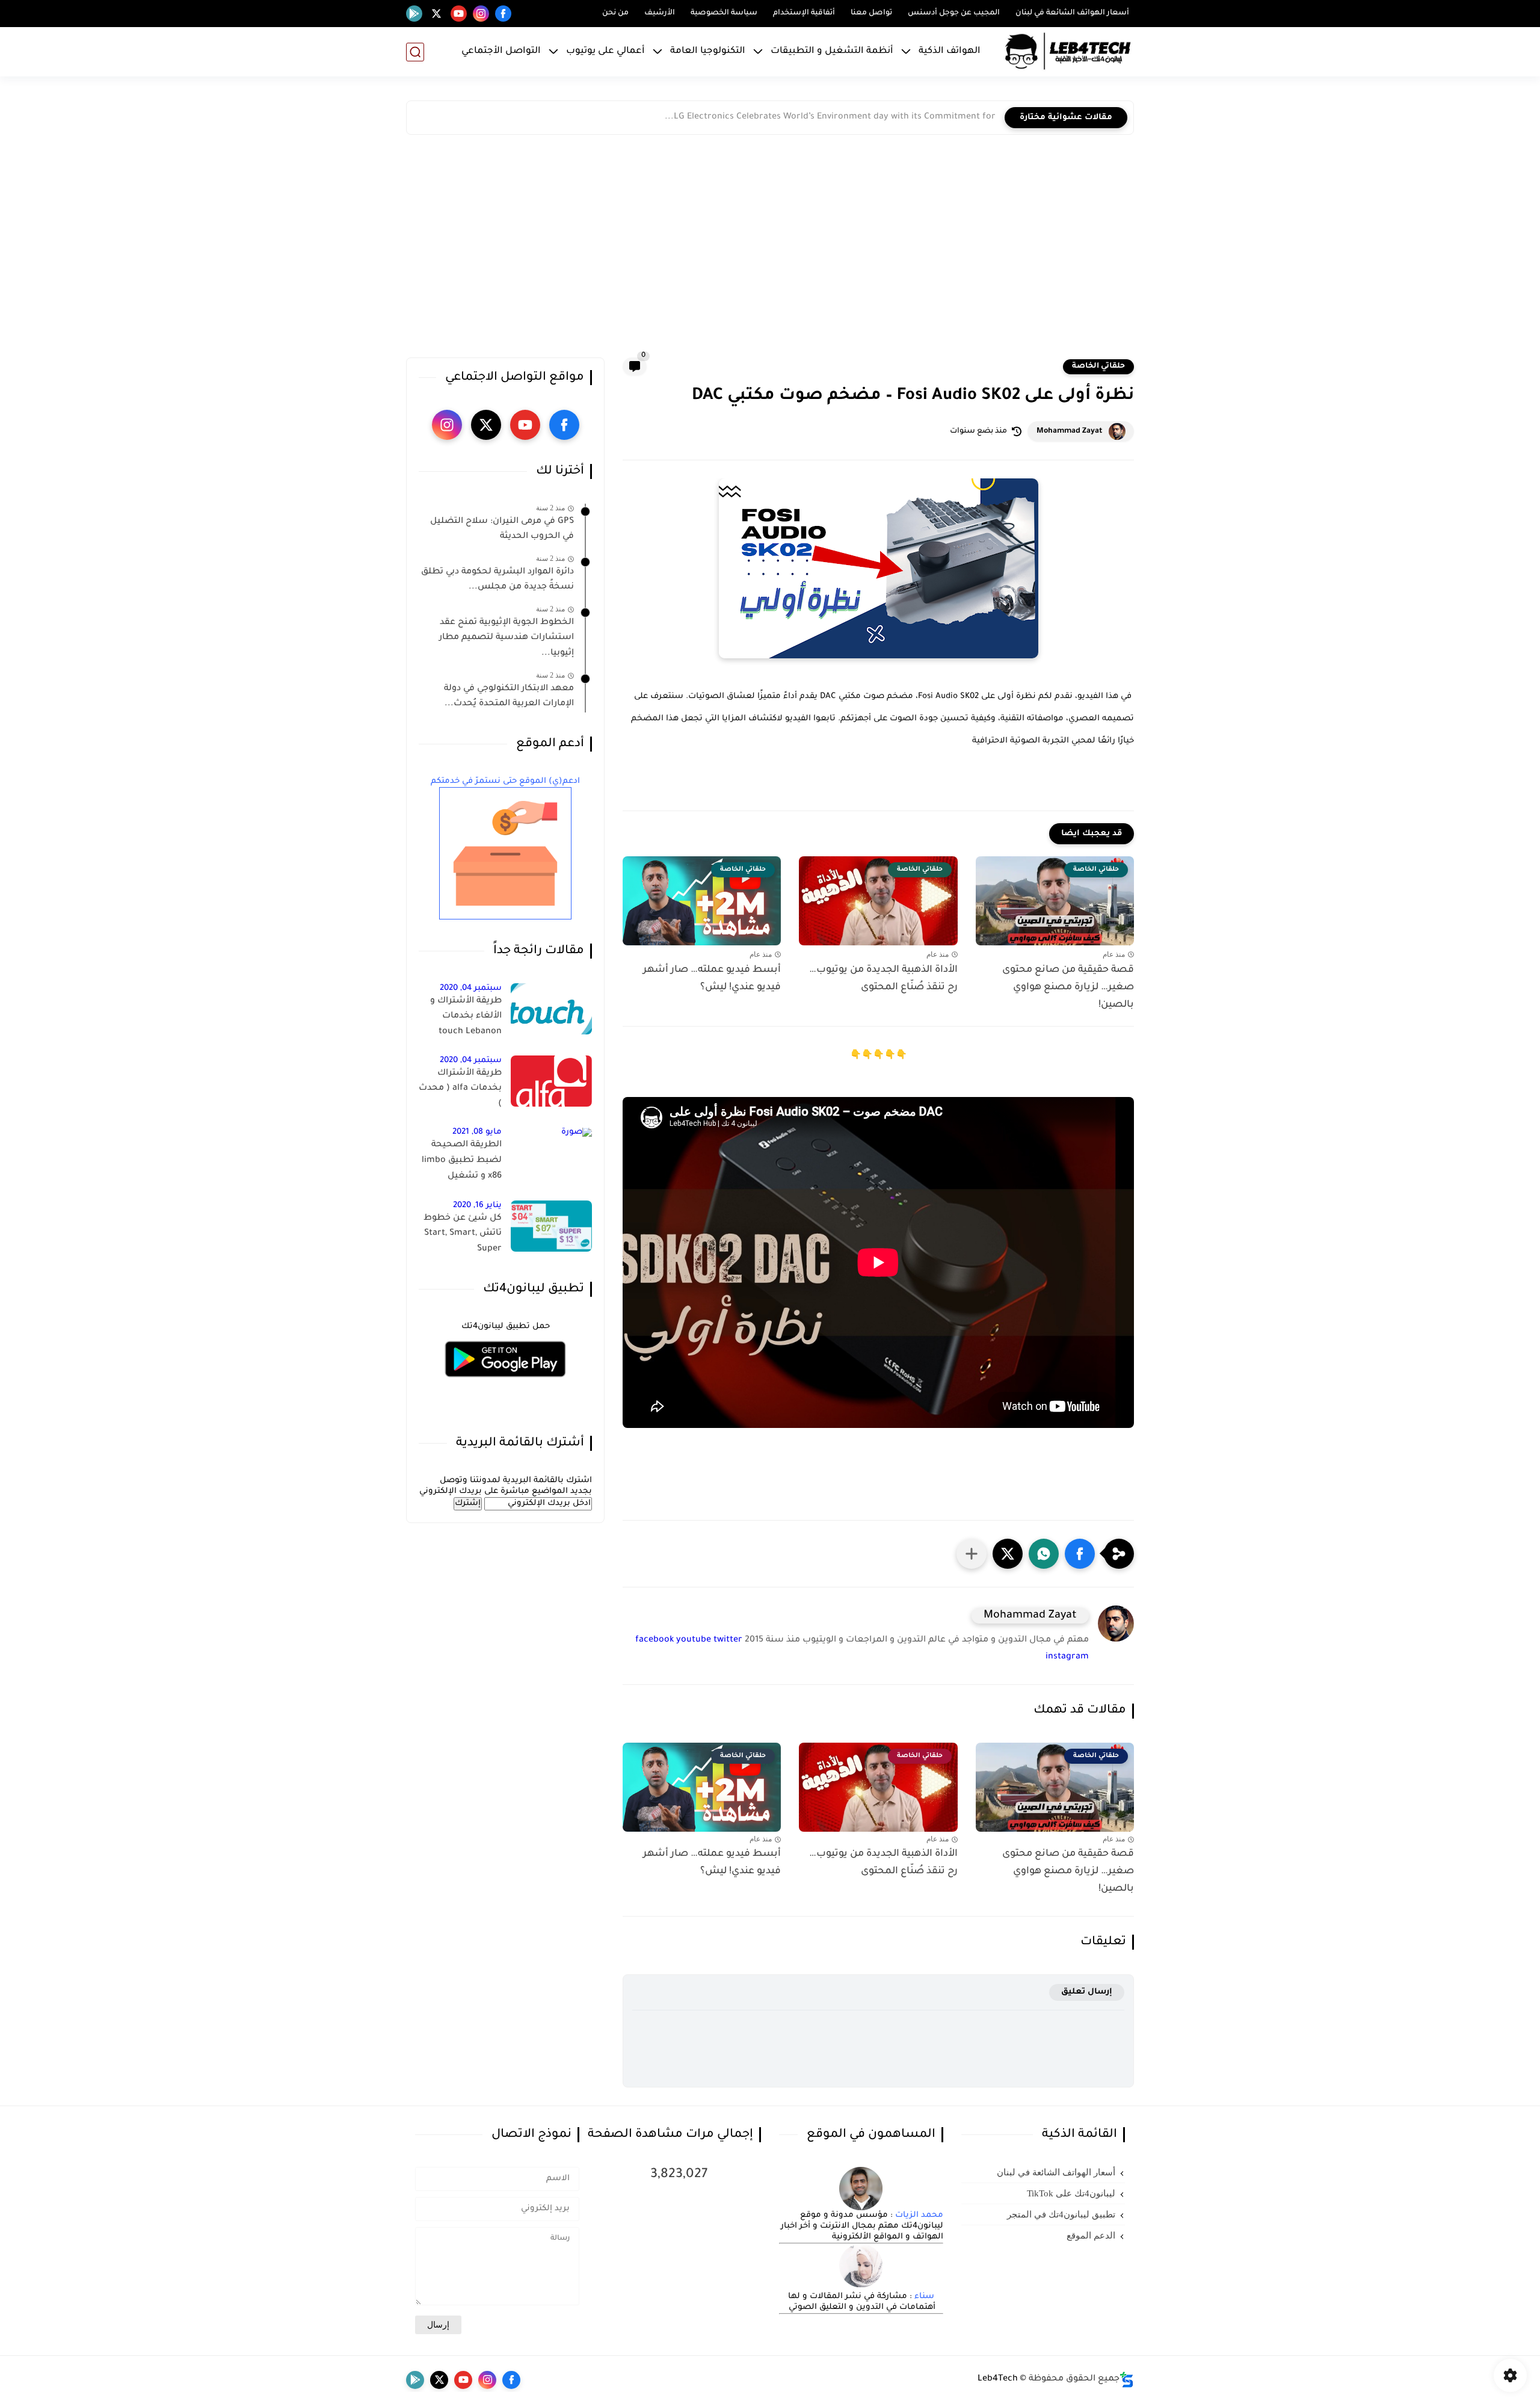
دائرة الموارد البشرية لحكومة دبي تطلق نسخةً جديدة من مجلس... (497, 580)
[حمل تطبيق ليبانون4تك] (505, 1384)
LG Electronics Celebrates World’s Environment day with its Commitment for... (830, 117)
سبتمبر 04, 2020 (471, 988)
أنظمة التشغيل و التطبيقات (832, 51)
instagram (1067, 1657)
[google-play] (414, 14)
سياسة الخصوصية (724, 13)
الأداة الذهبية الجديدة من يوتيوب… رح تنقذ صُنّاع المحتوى (883, 979)
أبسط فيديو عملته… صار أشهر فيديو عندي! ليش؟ (712, 979)
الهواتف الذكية (950, 51)
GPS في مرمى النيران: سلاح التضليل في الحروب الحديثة (502, 530)
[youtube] (459, 14)
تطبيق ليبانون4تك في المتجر (1061, 2214)
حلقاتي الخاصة (1098, 366)
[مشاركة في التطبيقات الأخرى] (972, 1554)
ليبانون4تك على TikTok (1071, 2193)
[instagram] (481, 14)
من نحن (615, 13)
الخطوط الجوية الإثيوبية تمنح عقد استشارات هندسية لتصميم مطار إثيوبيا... (507, 638)
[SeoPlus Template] (1127, 2380)
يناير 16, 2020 (477, 1206)
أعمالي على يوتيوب (605, 51)
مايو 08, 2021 (477, 1133)
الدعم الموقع (1091, 2236)
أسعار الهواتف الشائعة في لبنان (1072, 13)
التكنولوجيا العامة (708, 51)
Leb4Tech (998, 2379)
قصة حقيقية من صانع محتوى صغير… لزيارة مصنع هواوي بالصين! (1068, 987)
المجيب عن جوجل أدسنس (954, 13)
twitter (728, 1640)
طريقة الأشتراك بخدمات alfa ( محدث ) (460, 1089)
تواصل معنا (871, 13)
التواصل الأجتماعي (501, 51)
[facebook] (503, 14)
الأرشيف (660, 13)
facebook (654, 1640)
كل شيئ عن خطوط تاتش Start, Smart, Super (463, 1234)
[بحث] (415, 52)
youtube (694, 1640)
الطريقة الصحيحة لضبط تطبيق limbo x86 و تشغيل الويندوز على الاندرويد (461, 1163)
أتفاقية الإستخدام (804, 13)
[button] (1080, 1554)
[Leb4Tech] (1068, 52)
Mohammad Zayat (1070, 431)
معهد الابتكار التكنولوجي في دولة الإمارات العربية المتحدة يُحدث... (509, 697)
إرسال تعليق (1087, 1992)
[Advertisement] (770, 249)
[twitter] (436, 14)
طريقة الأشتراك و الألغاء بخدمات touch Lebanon (466, 1017)
